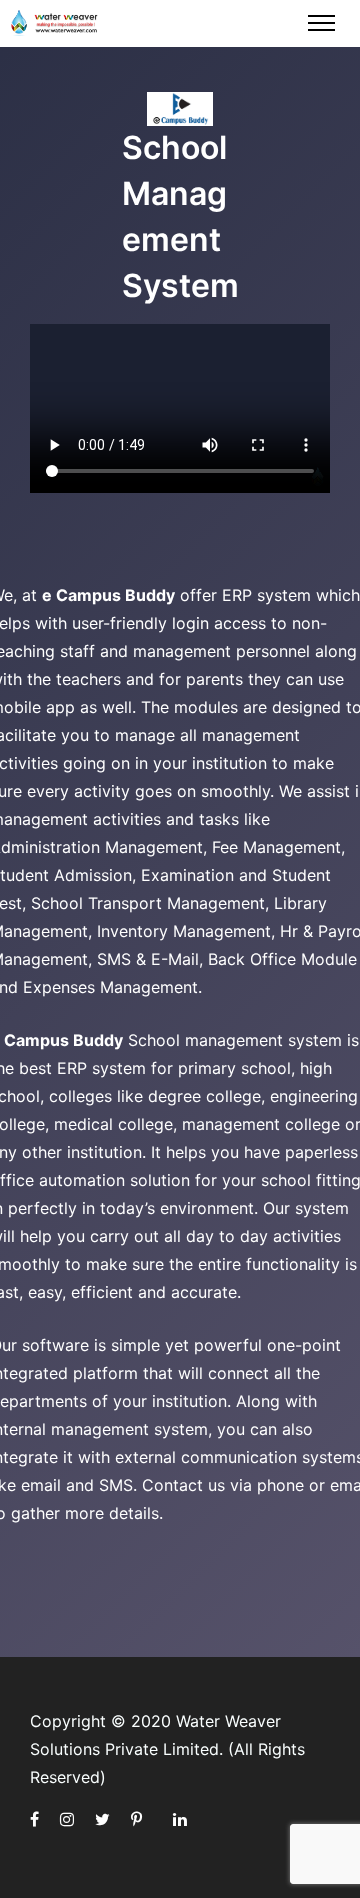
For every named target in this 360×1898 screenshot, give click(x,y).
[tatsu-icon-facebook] (37, 1819)
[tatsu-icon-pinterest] (139, 1819)
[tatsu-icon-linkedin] (180, 1819)
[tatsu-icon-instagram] (70, 1819)
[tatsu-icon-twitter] (105, 1819)
